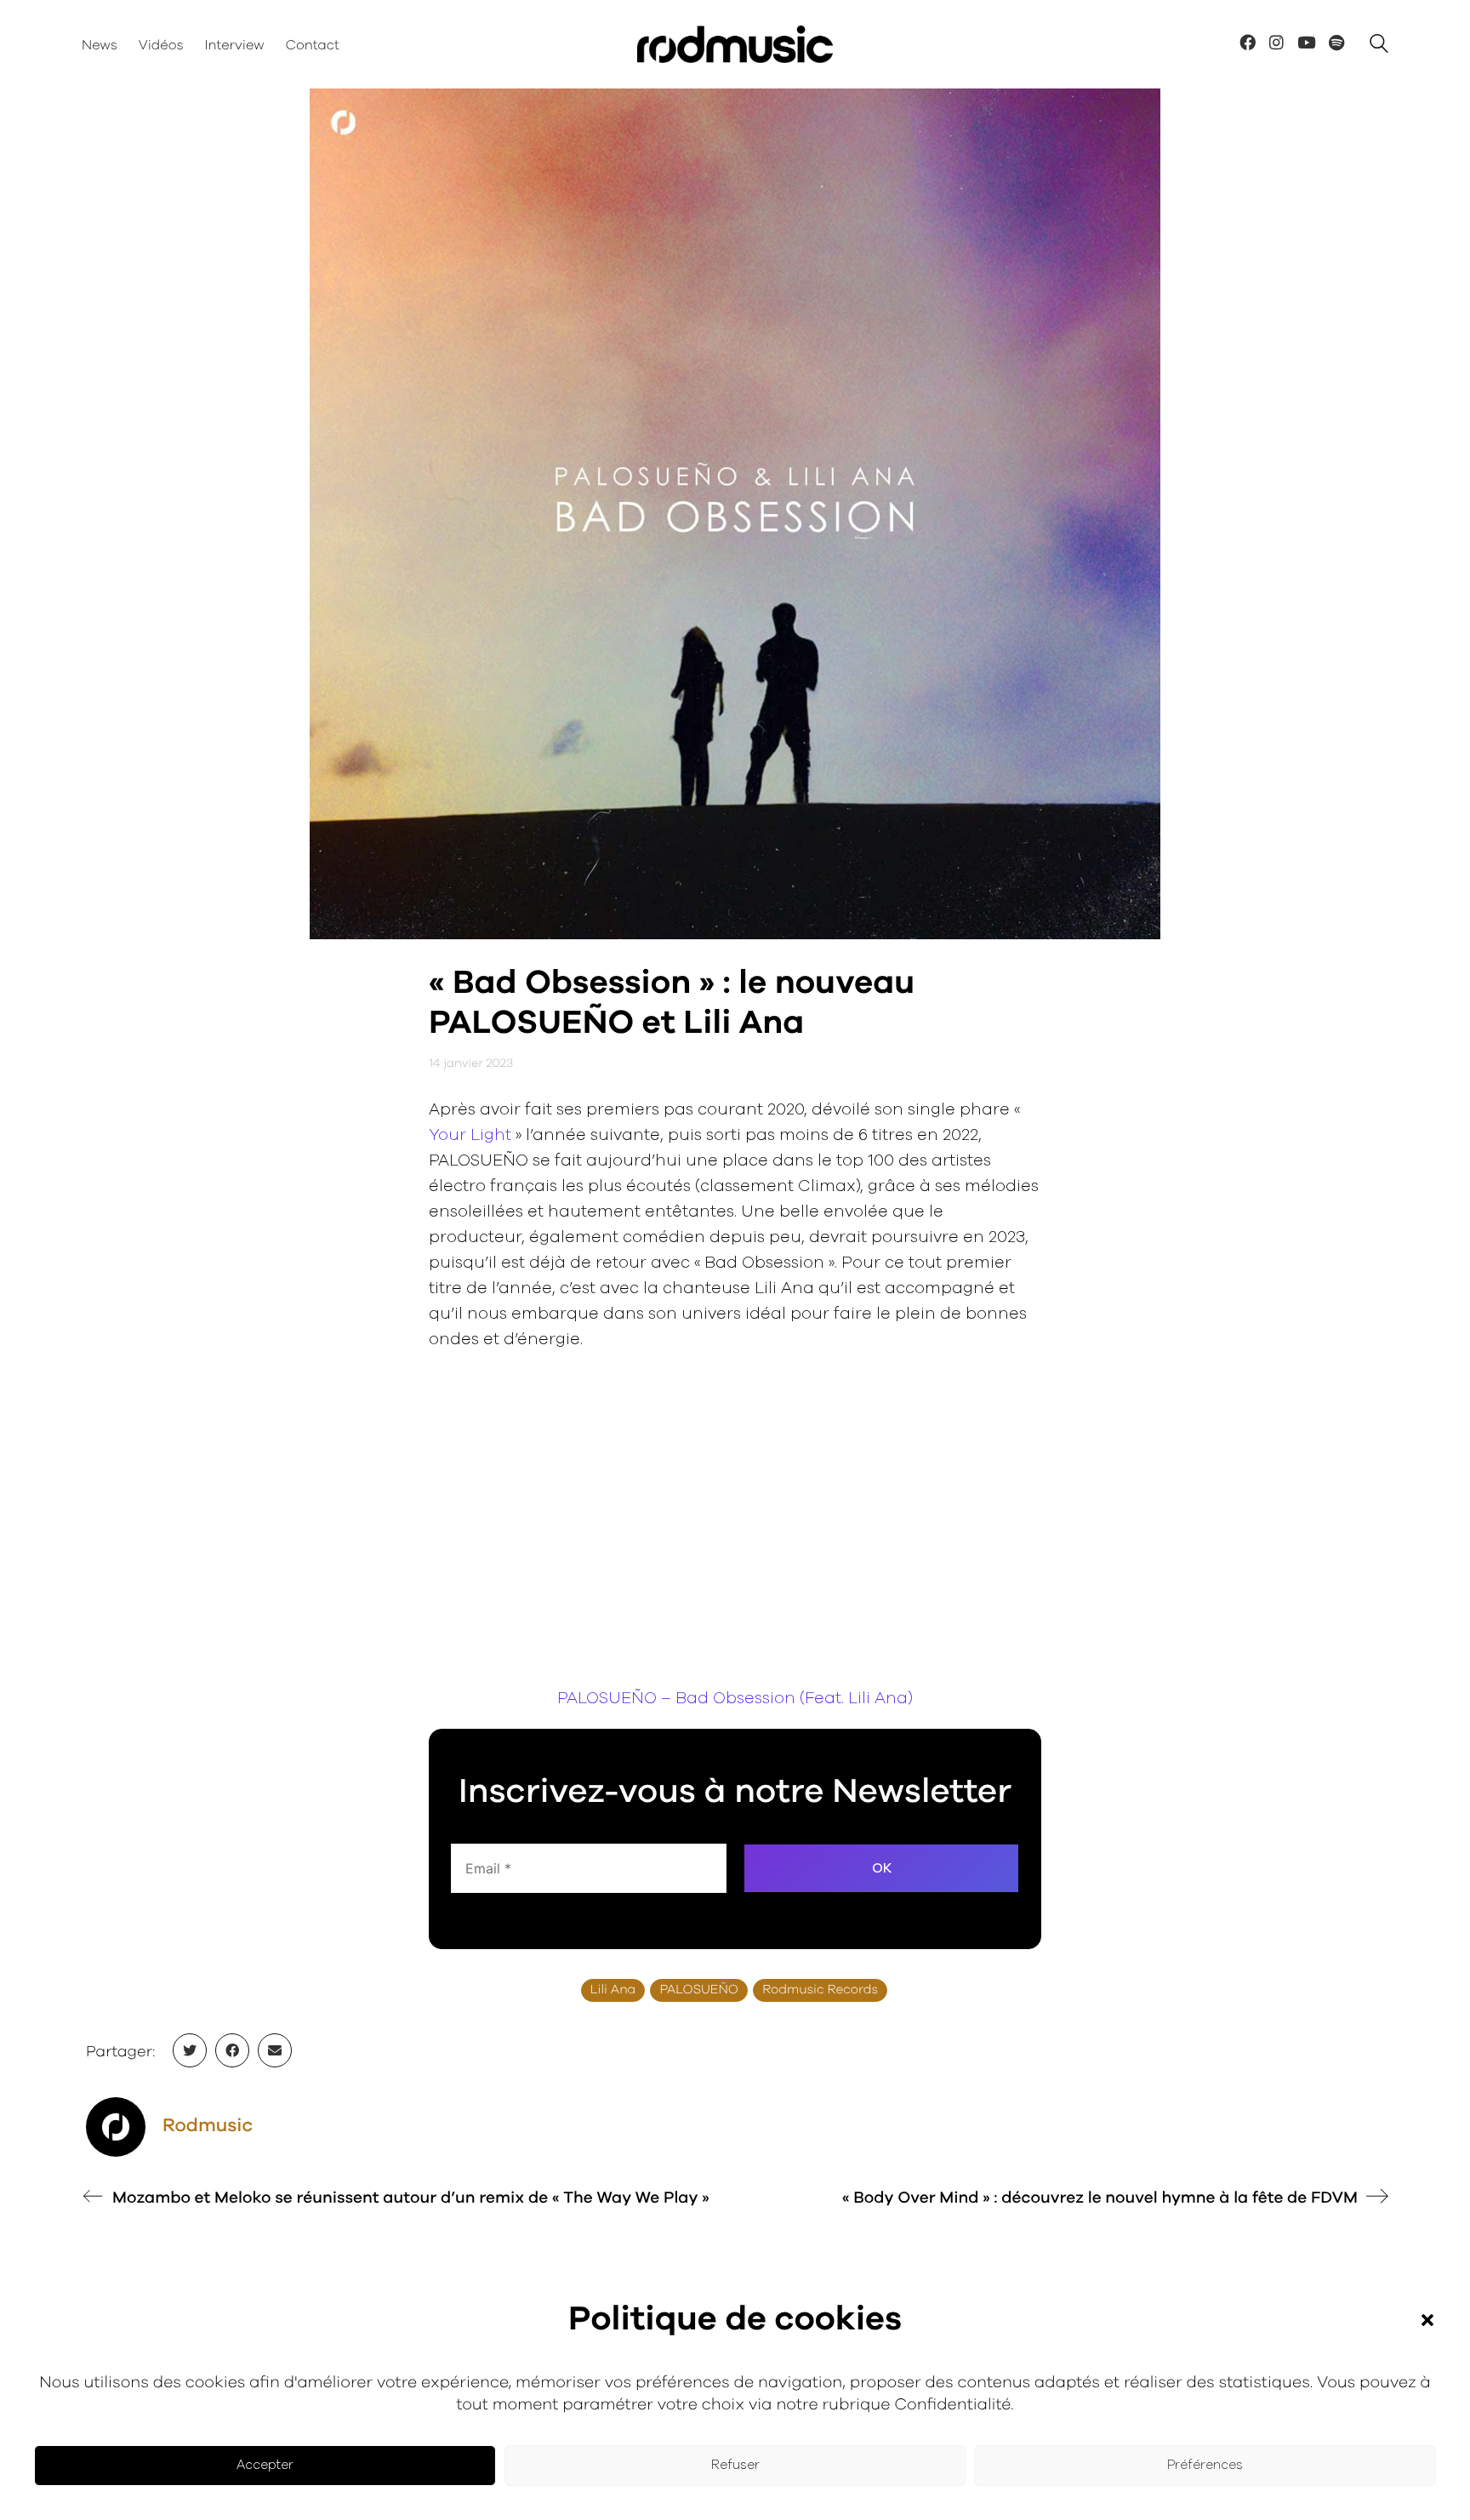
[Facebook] (232, 2050)
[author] (116, 2127)
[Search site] (1379, 46)
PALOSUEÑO (699, 1990)
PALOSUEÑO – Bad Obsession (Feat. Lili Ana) (735, 1699)
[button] (1427, 2320)
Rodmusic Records (820, 1990)
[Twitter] (190, 2050)
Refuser (735, 2465)
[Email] (275, 2050)
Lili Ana (613, 1990)
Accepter (265, 2465)
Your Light (470, 1135)
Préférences (1205, 2465)
